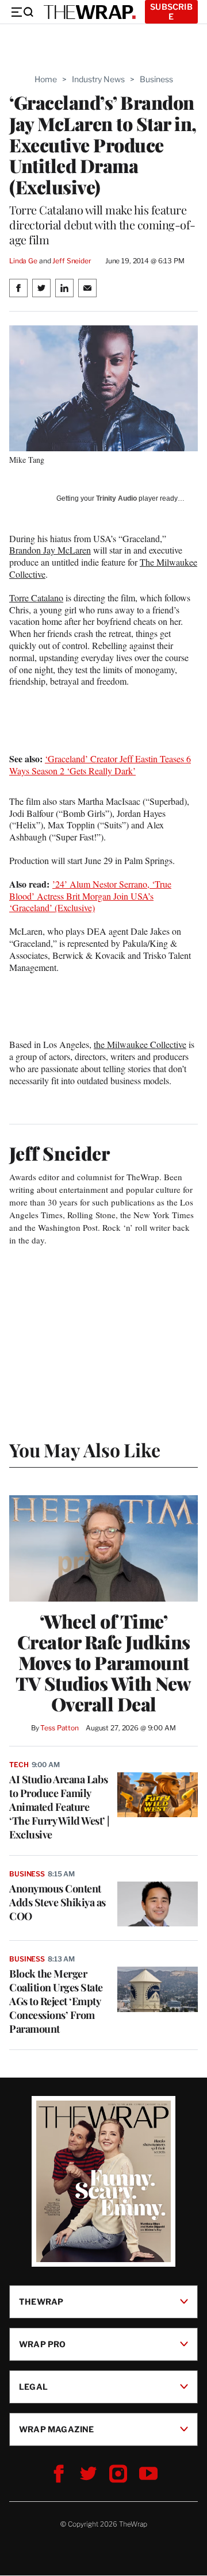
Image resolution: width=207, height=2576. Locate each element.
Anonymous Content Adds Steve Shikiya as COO (57, 1902)
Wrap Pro (43, 2344)
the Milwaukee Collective (140, 1044)
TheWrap (41, 2301)
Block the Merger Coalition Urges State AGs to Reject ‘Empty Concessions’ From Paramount (56, 2001)
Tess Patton (60, 1728)
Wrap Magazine (57, 2429)
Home (46, 79)
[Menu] (22, 12)
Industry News (98, 79)
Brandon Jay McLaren (50, 550)
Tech (19, 1765)
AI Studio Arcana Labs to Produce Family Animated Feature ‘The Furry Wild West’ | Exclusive (60, 1807)
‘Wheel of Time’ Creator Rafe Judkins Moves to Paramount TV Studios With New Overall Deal (103, 1663)
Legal (33, 2387)
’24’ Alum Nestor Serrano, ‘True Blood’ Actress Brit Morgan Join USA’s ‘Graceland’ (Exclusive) (90, 896)
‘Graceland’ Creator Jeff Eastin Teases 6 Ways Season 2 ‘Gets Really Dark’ (100, 765)
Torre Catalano (36, 598)
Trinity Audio (116, 498)
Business (156, 79)
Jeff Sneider (72, 261)
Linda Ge (23, 261)
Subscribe (171, 11)
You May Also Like (85, 1450)
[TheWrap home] (90, 12)
